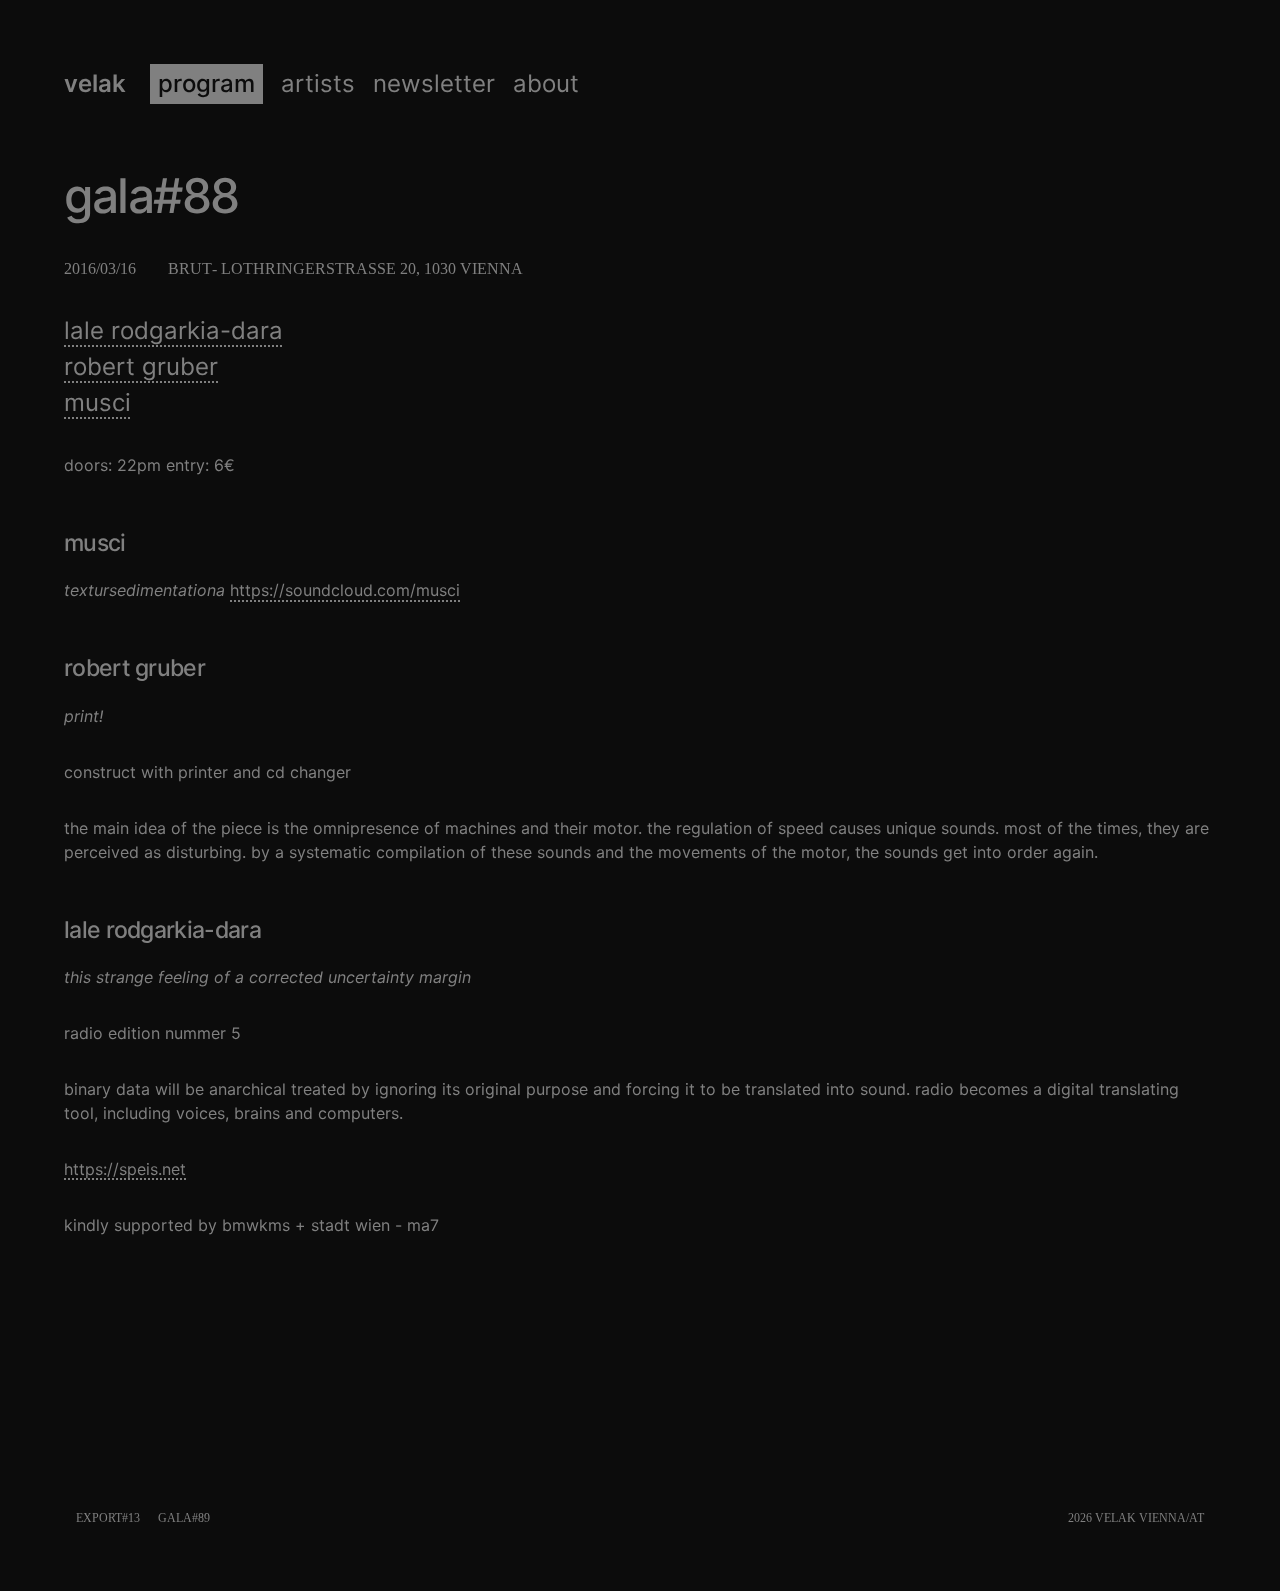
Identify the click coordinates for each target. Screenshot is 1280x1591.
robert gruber (141, 366)
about (546, 84)
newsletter (434, 84)
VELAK (95, 84)
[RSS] (1211, 1518)
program (206, 84)
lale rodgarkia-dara (173, 330)
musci (97, 402)
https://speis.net (125, 1169)
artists (318, 84)
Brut (190, 268)
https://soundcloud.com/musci (345, 590)
